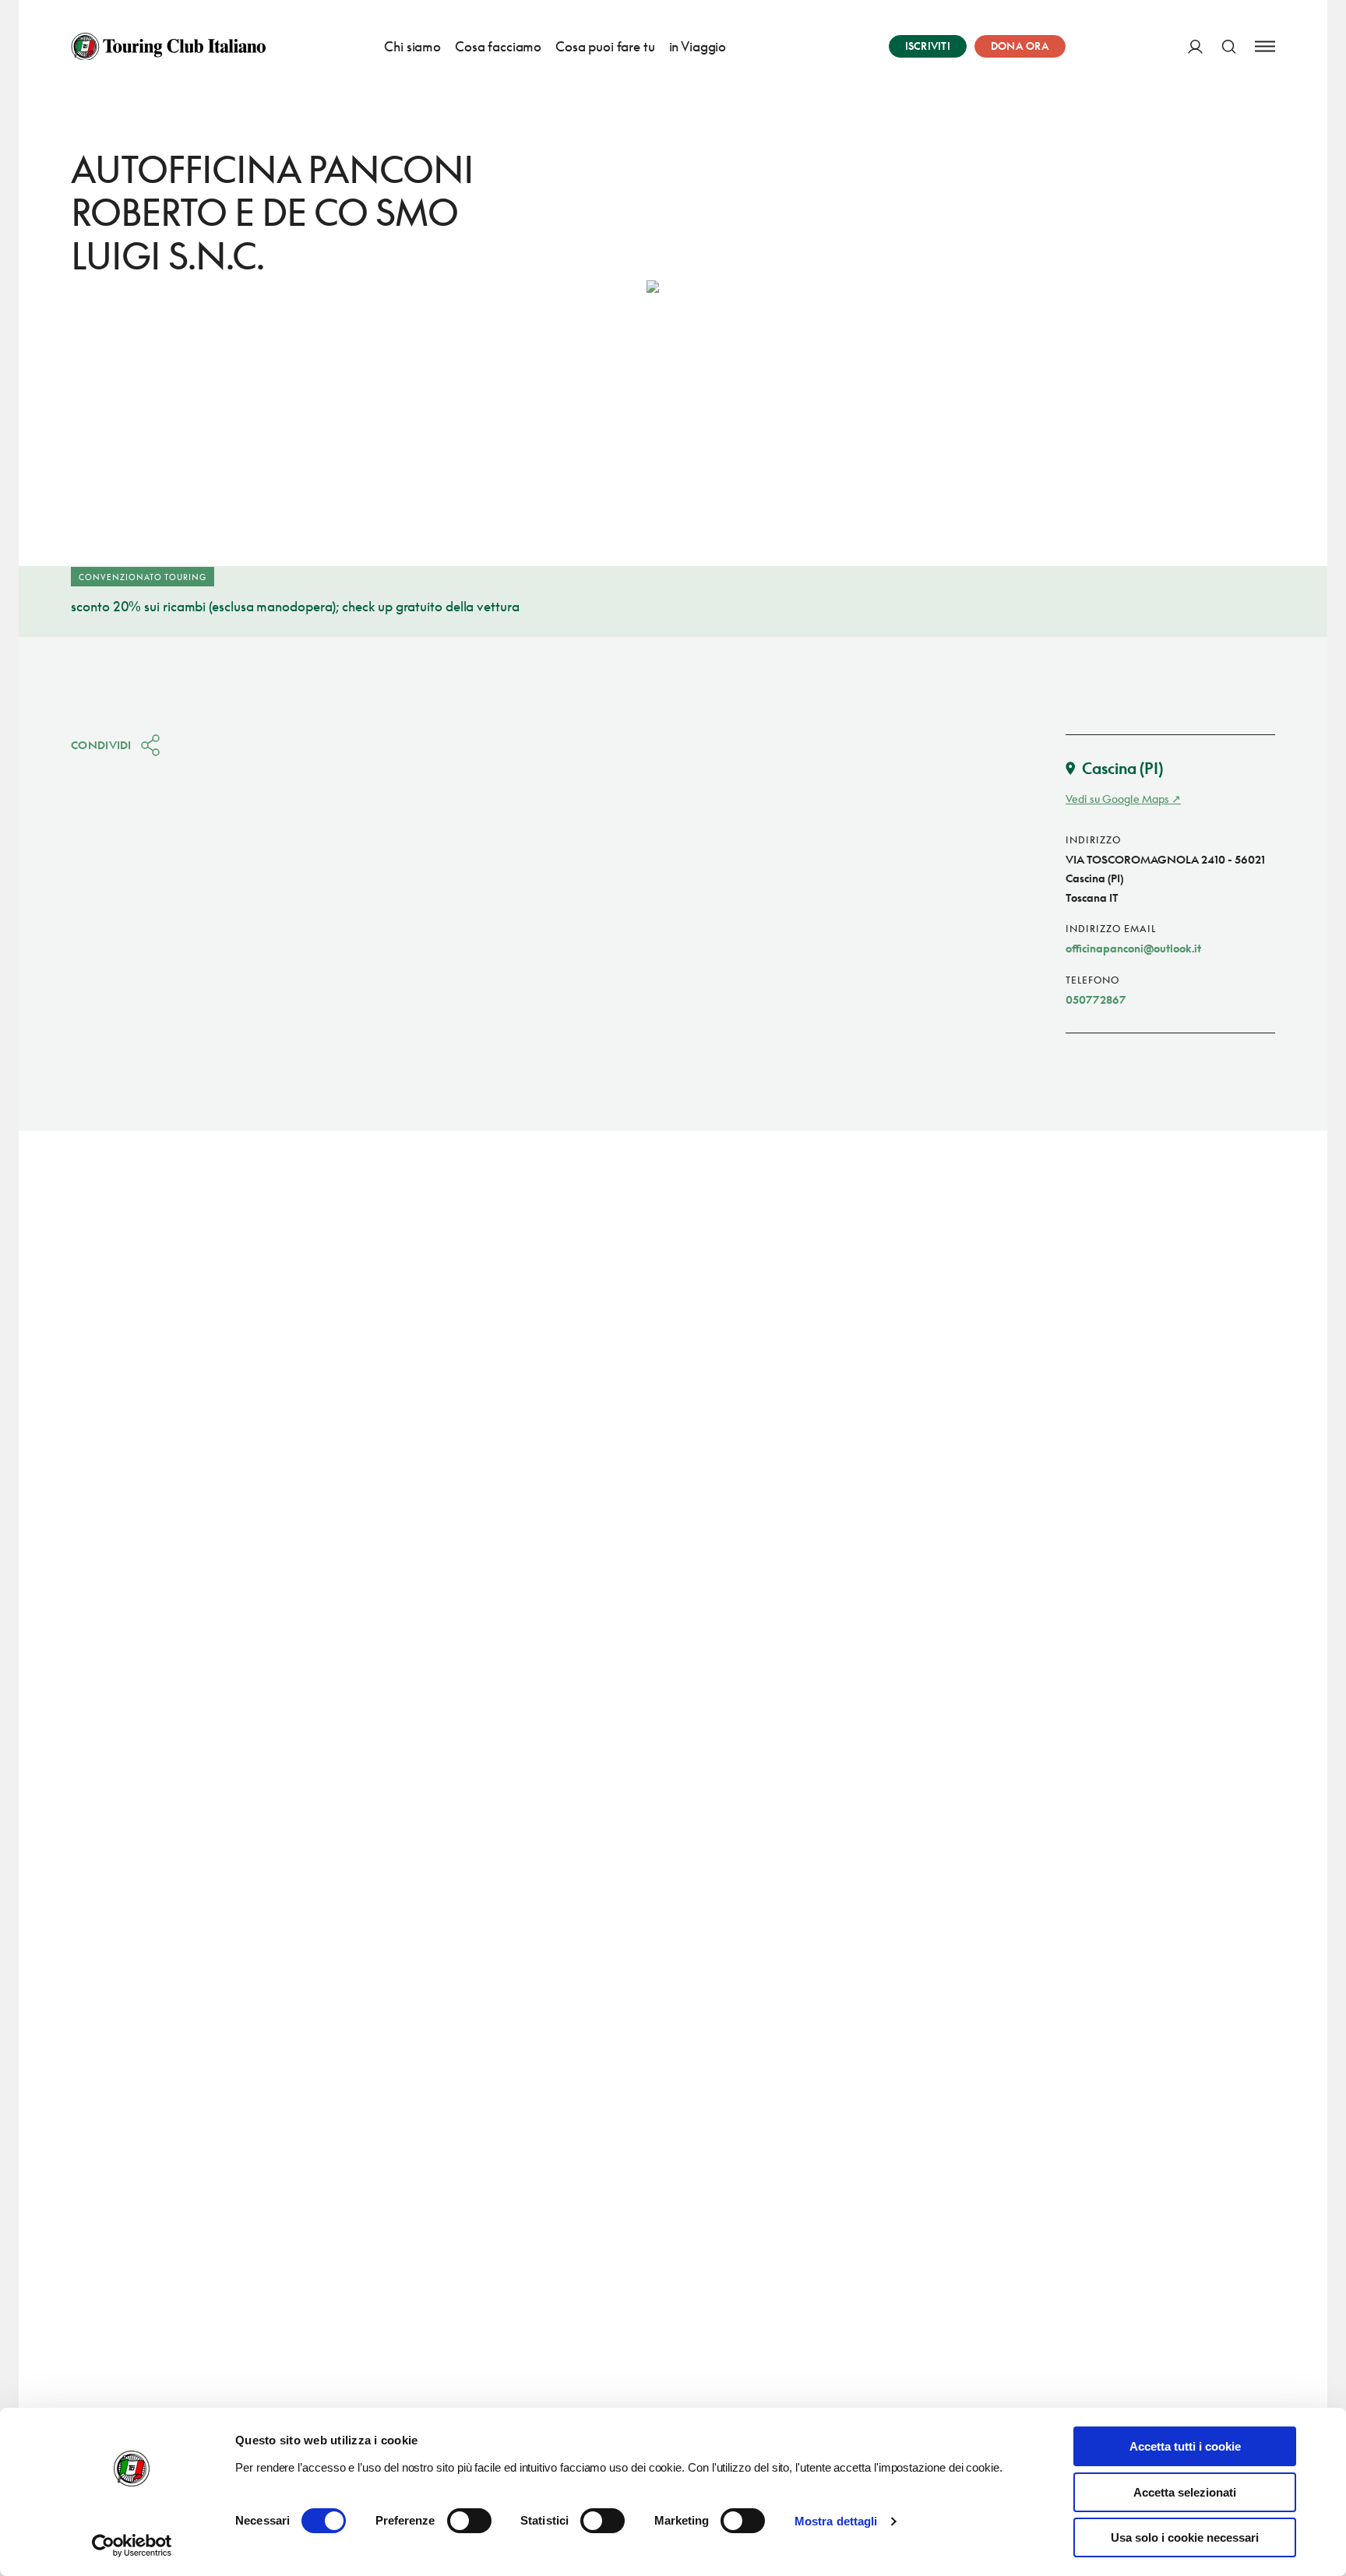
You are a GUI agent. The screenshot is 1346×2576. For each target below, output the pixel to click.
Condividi (101, 745)
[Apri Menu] (1265, 46)
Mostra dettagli (836, 2521)
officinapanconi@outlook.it (1133, 948)
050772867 (1096, 999)
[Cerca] (1229, 46)
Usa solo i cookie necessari (1185, 2537)
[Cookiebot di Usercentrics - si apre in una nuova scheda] (132, 2546)
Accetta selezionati (1185, 2492)
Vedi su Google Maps (1117, 799)
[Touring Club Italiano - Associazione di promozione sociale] (168, 47)
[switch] (469, 2521)
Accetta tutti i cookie (1185, 2446)
